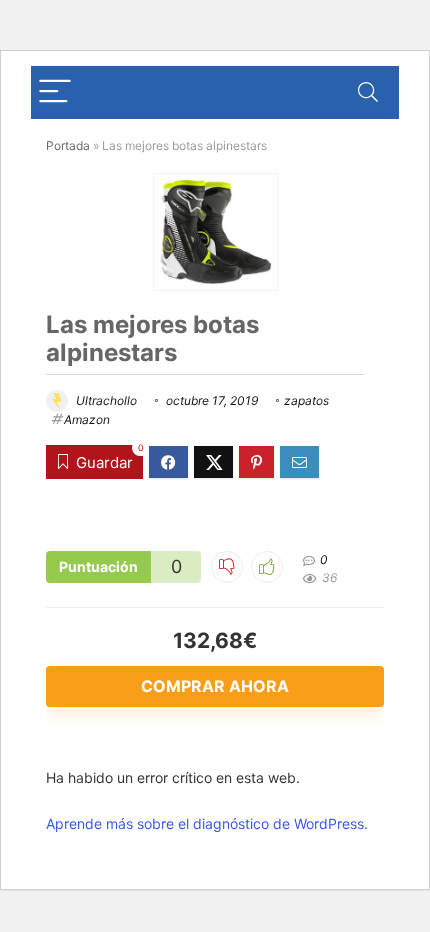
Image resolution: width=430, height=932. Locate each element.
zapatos (306, 400)
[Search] (368, 92)
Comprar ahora (215, 686)
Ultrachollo (105, 400)
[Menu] (55, 92)
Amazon (87, 419)
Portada (68, 145)
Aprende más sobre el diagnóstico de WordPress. (207, 823)
